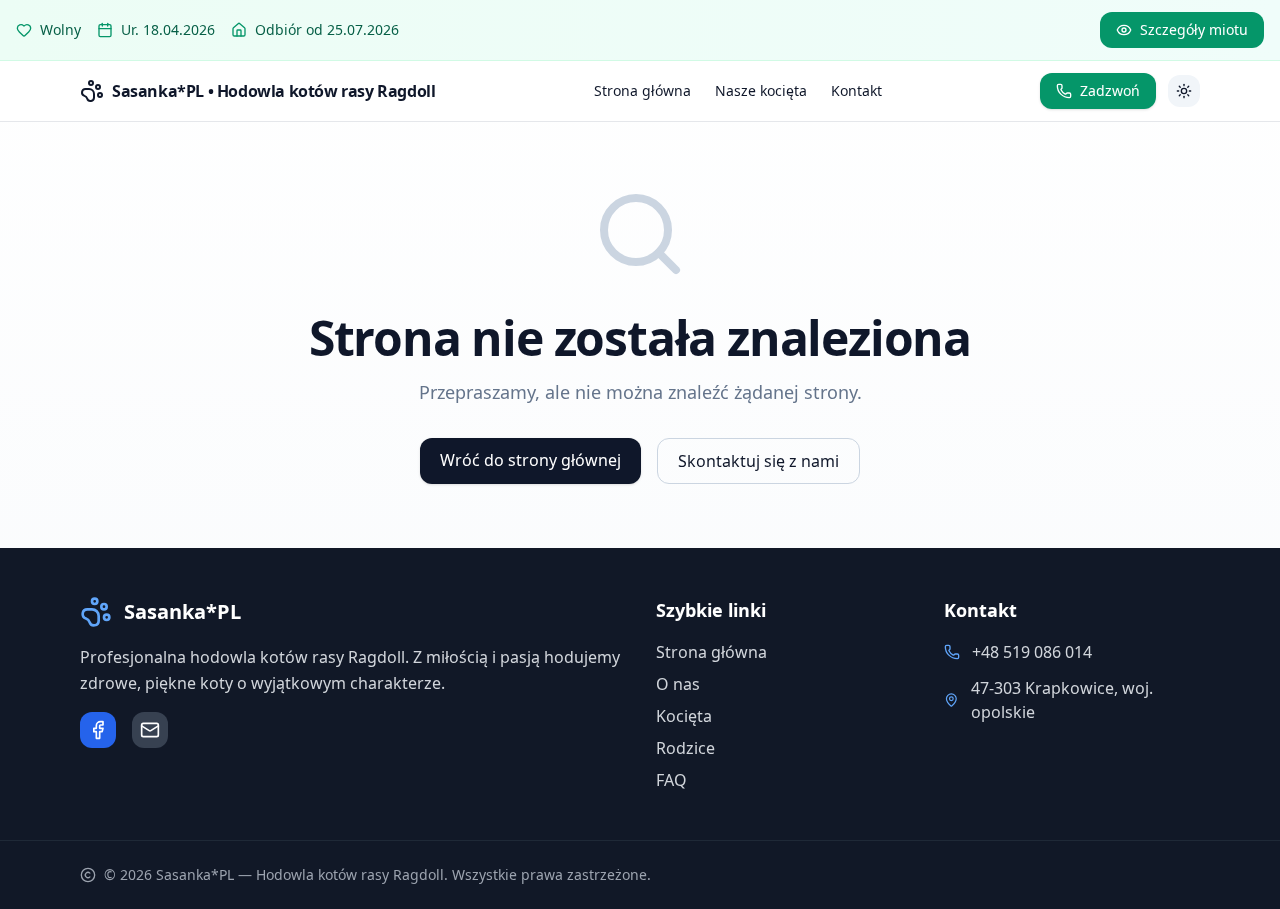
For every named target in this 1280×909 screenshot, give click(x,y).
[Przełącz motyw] (1184, 91)
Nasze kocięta (761, 90)
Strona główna (642, 90)
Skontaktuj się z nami (758, 461)
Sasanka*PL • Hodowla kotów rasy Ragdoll (273, 91)
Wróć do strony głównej (530, 460)
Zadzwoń (1110, 90)
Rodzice (685, 748)
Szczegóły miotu (1194, 29)
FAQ (671, 780)
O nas (678, 684)
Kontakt (856, 90)
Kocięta (684, 716)
